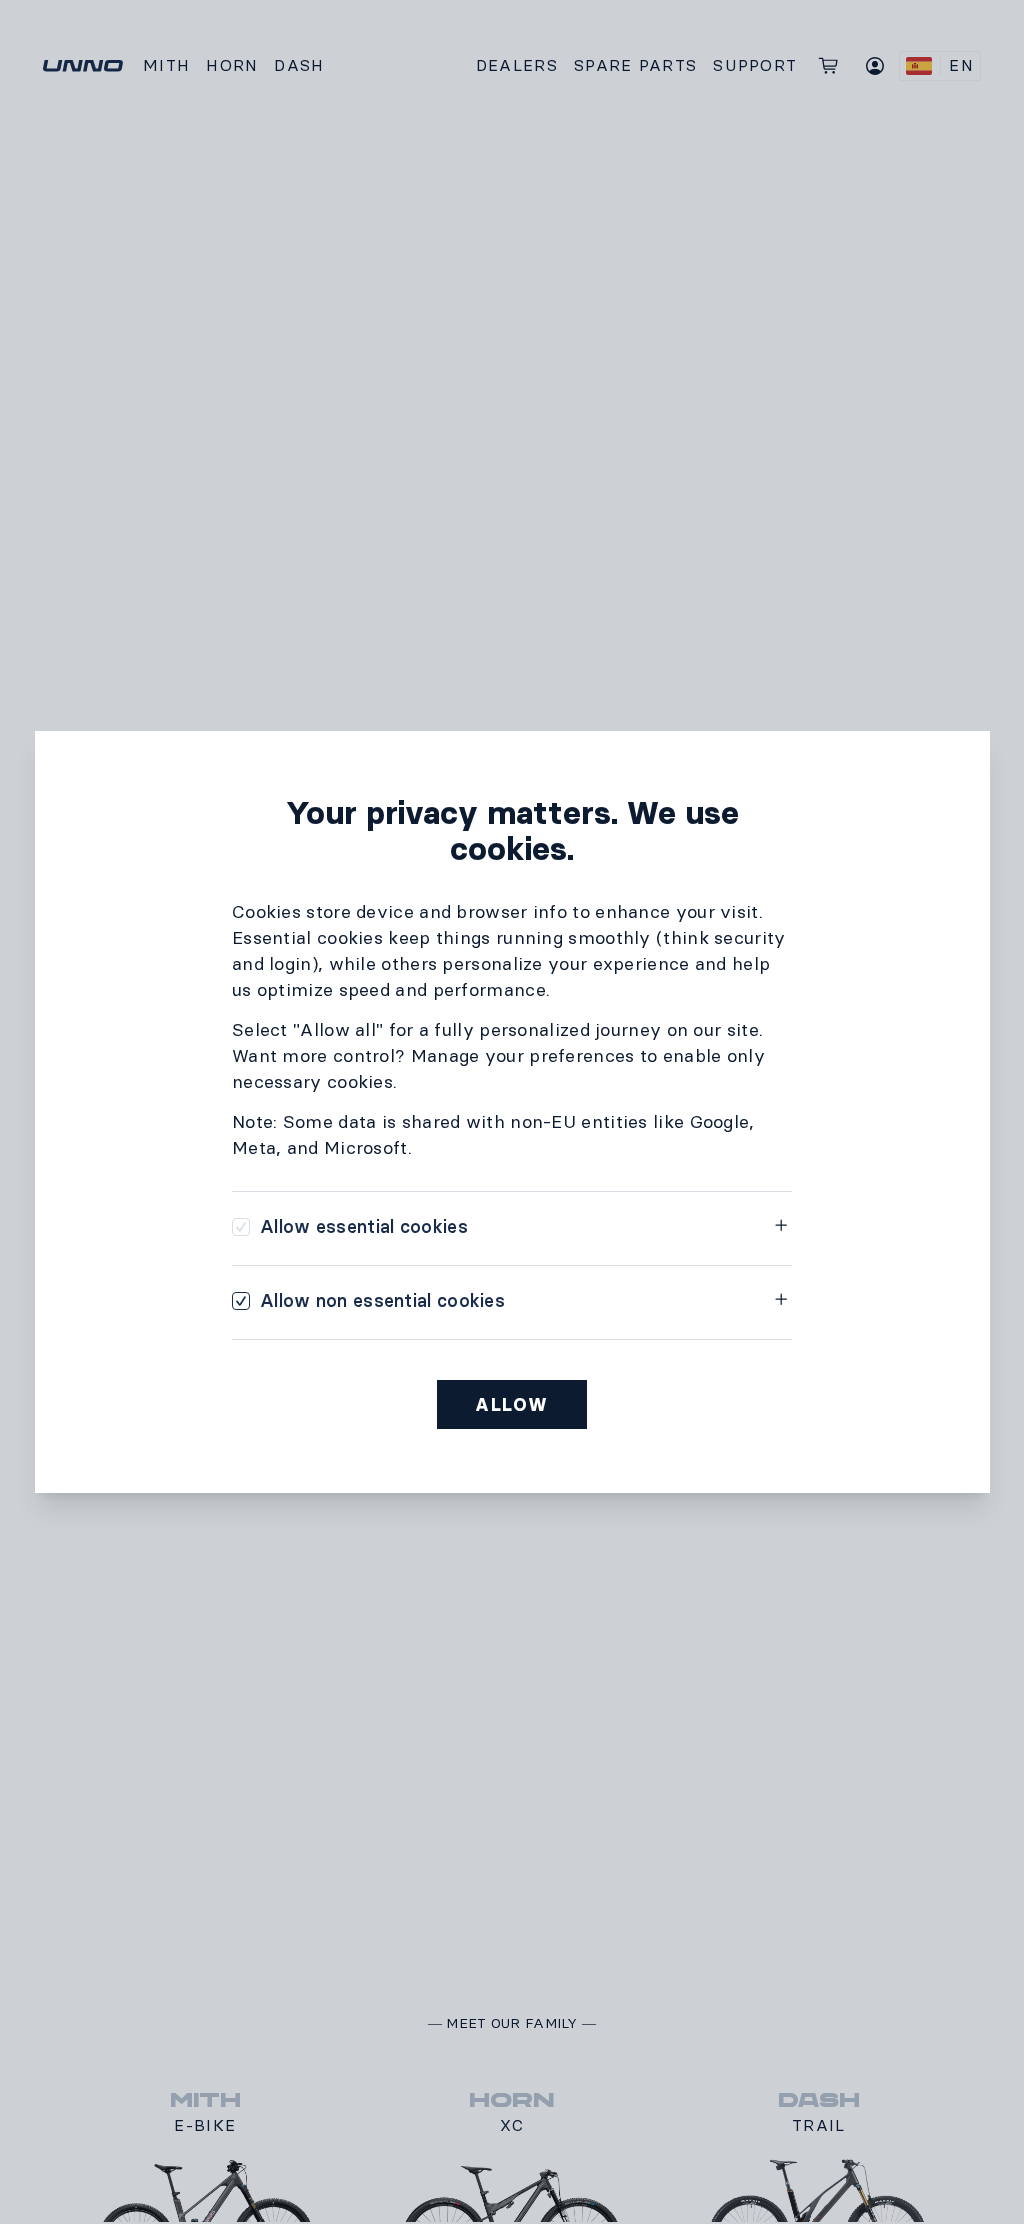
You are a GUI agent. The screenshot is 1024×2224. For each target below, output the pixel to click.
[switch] (350, 1227)
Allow (512, 1405)
